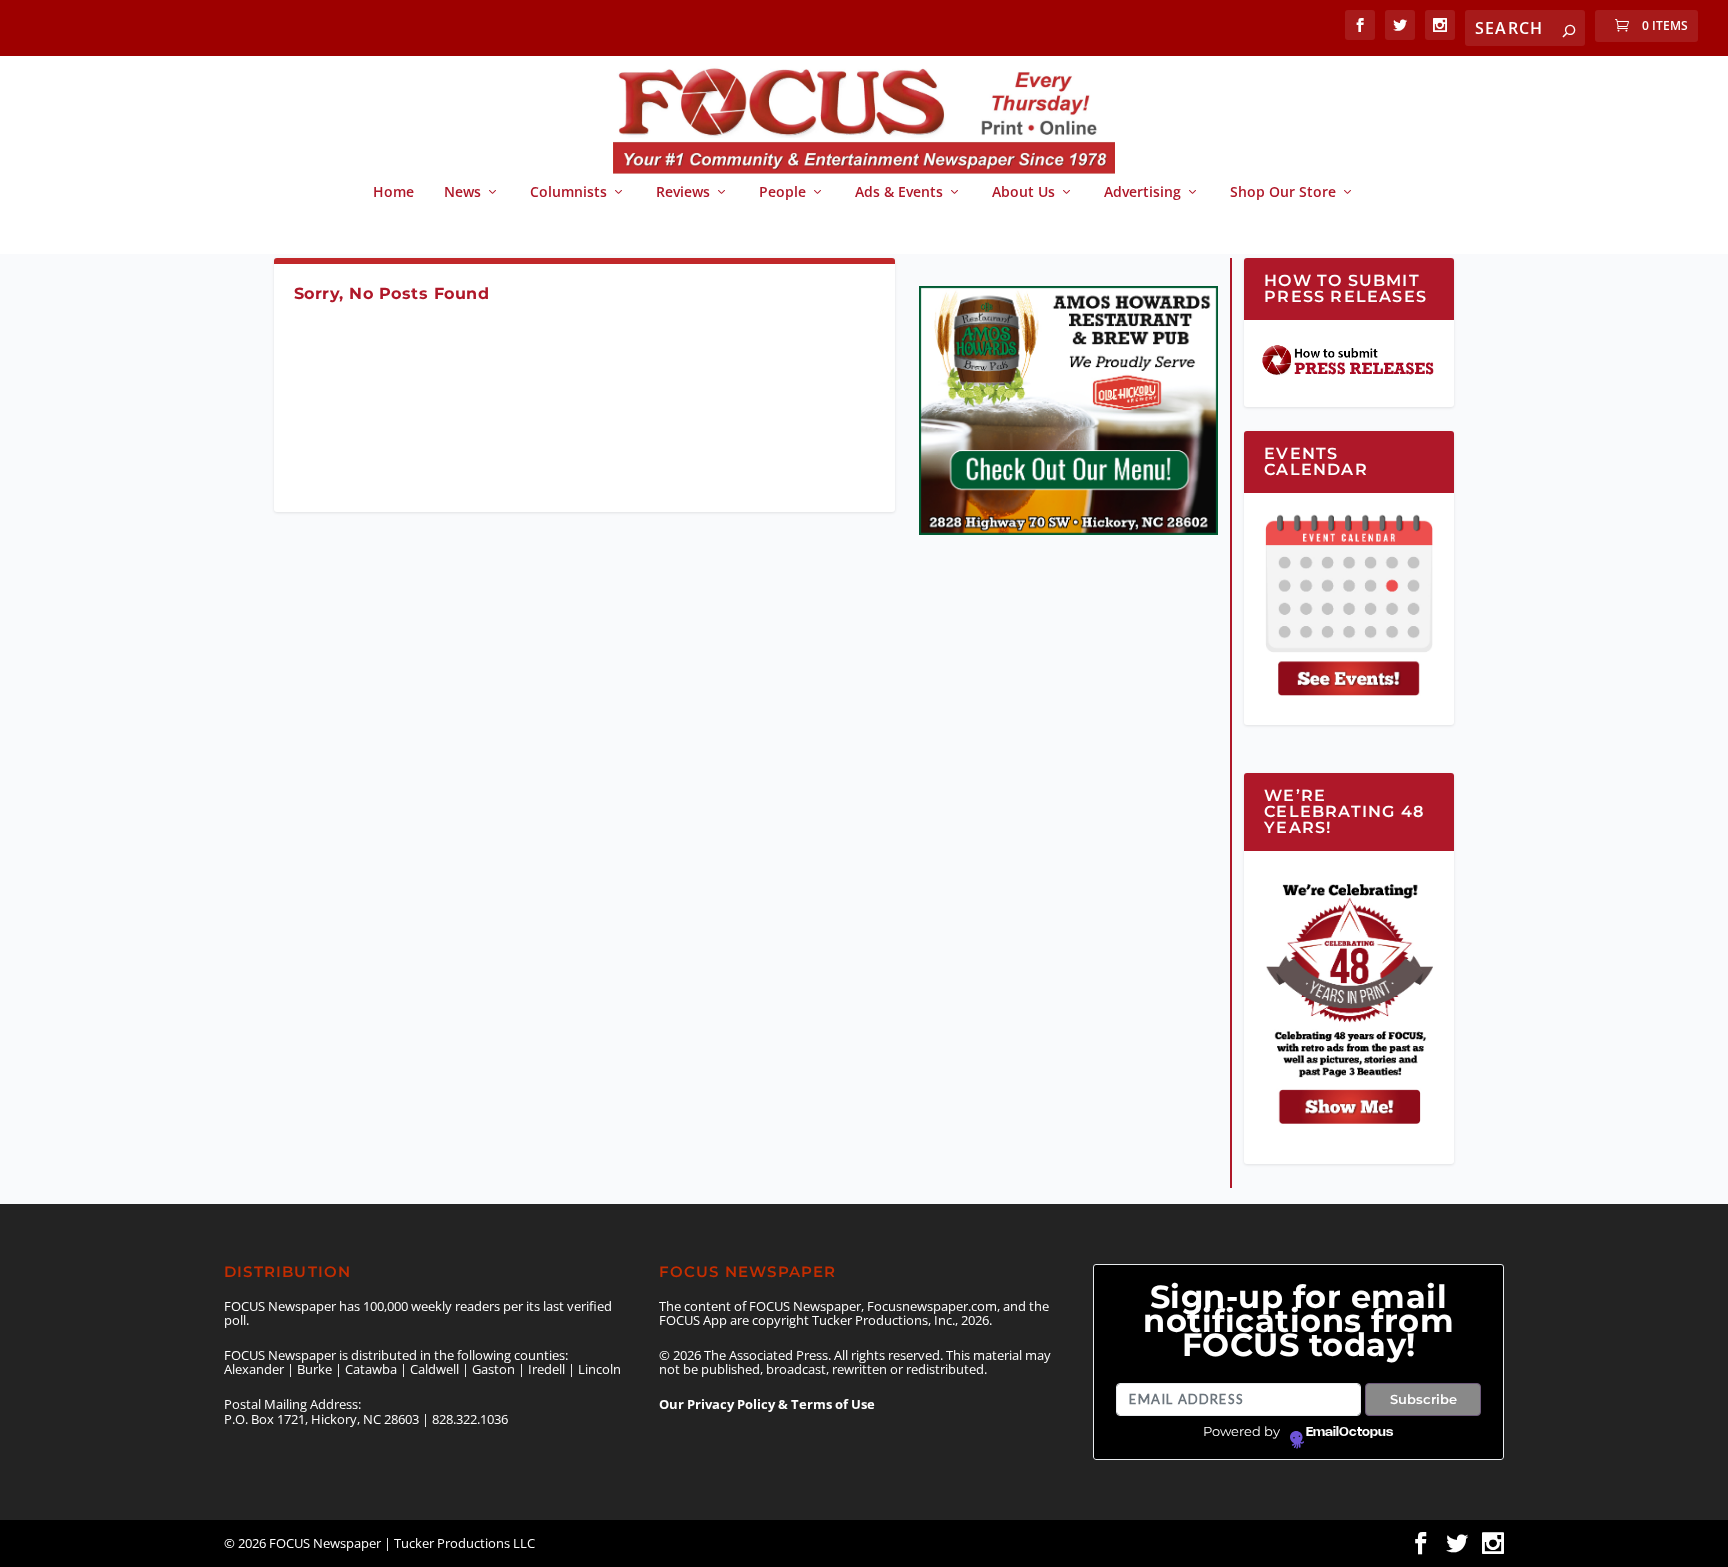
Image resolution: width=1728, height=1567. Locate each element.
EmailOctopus (1349, 1432)
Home (393, 192)
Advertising (1142, 192)
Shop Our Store (1283, 192)
